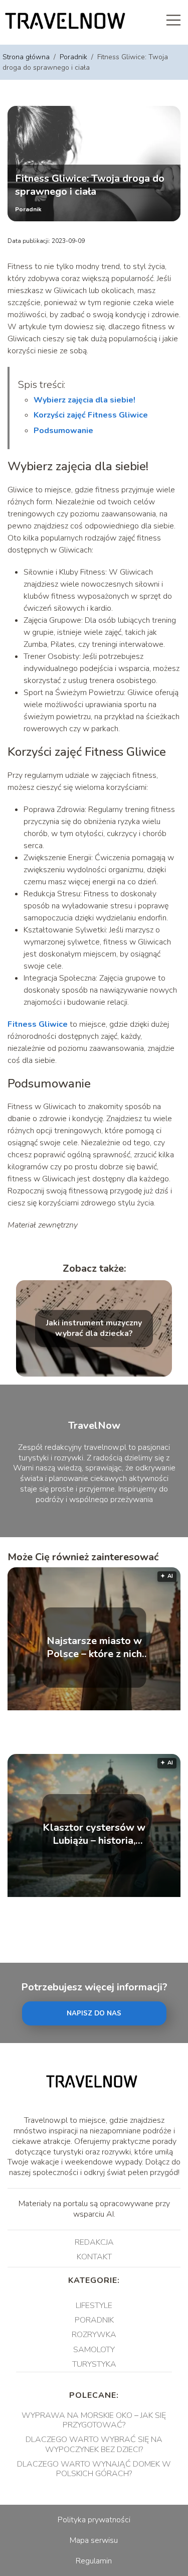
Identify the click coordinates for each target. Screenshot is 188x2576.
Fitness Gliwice (38, 1024)
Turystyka (94, 2364)
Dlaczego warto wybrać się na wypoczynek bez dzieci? (94, 2444)
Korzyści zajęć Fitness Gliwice (91, 415)
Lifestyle (94, 2306)
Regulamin (94, 2561)
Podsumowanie (63, 431)
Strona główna (27, 57)
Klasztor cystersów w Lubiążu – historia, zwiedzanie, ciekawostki (94, 1834)
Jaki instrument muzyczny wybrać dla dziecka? (94, 1329)
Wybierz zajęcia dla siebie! (84, 400)
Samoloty (94, 2350)
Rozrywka (94, 2335)
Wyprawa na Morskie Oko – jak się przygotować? (94, 2420)
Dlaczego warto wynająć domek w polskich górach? (94, 2469)
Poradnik (74, 57)
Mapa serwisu (94, 2540)
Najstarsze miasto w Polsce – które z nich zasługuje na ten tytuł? (94, 1648)
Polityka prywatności (94, 2520)
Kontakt (94, 2257)
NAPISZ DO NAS (94, 2013)
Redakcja (94, 2242)
